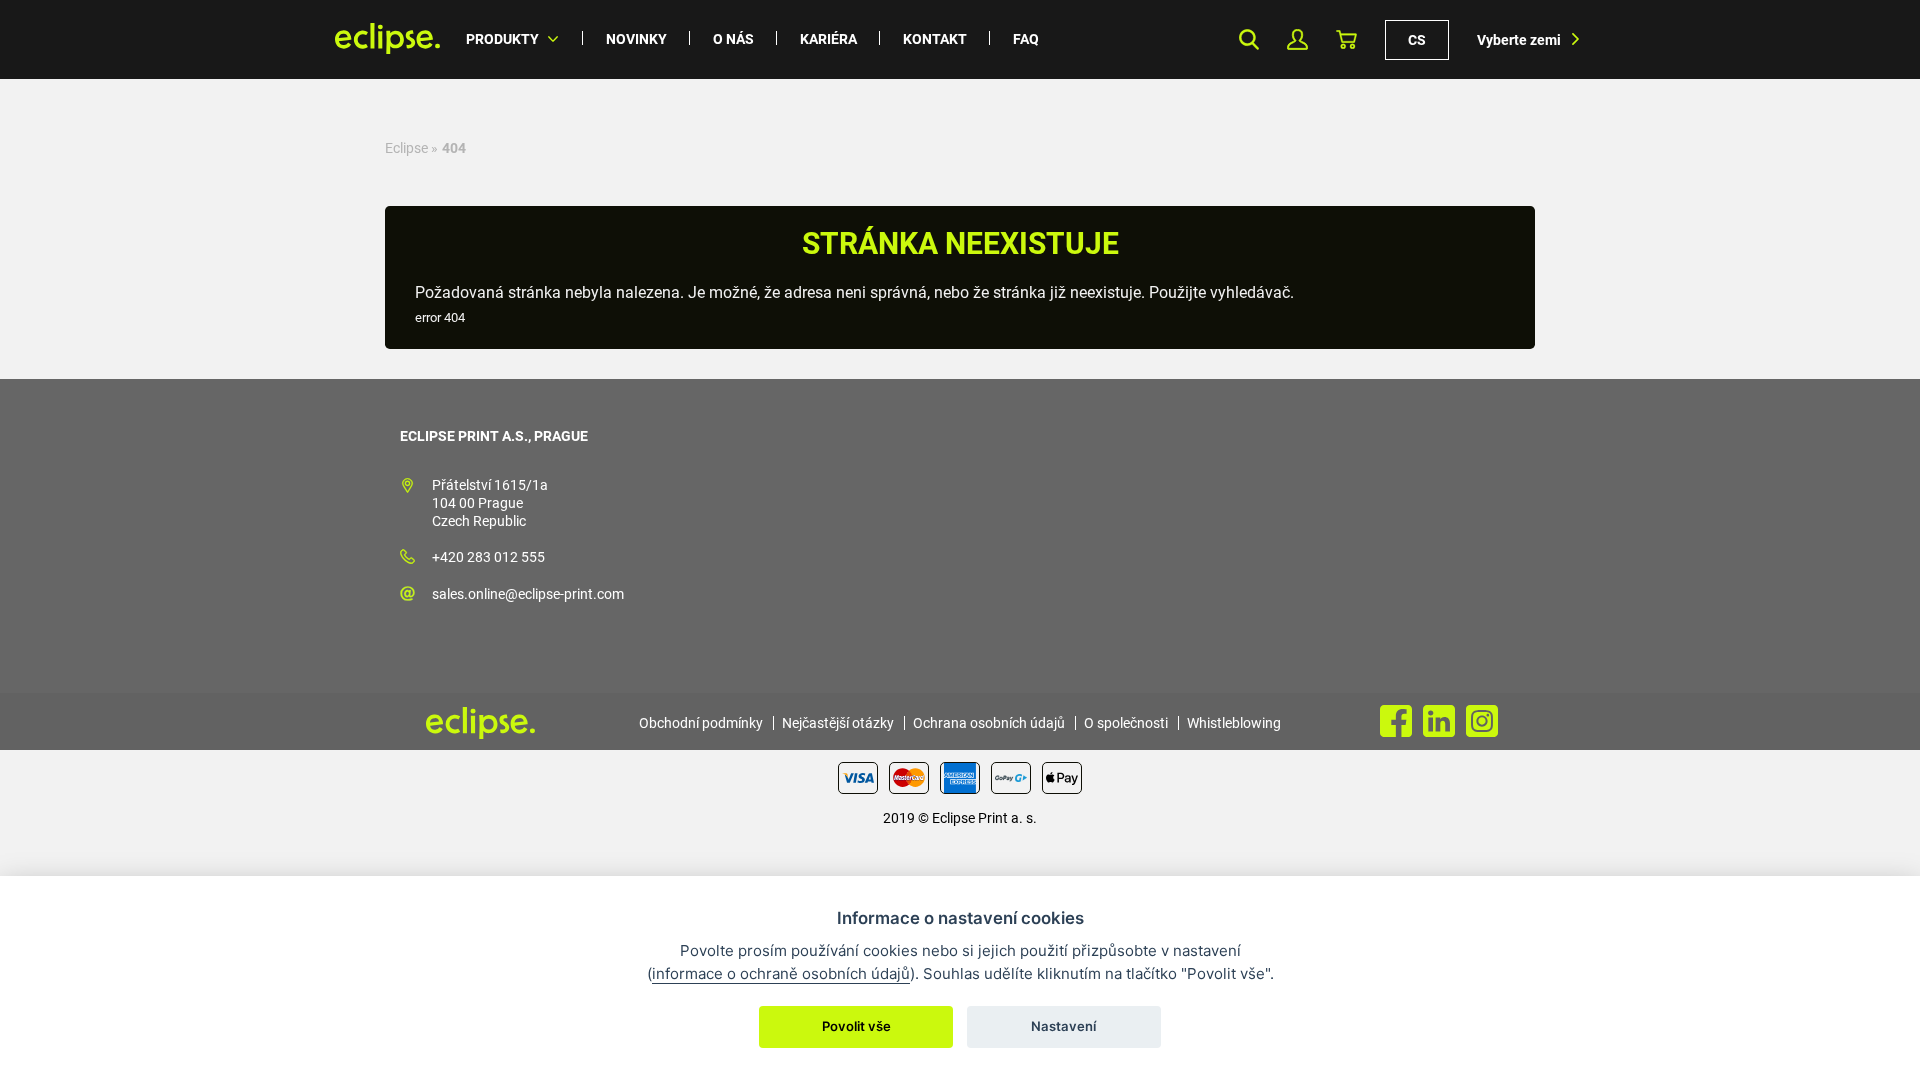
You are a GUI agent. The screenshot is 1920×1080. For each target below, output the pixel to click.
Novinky (636, 39)
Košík (1346, 39)
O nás (733, 39)
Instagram (1482, 721)
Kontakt (935, 39)
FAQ (1026, 39)
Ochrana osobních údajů (989, 723)
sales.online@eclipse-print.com (528, 594)
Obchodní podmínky (701, 723)
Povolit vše (856, 1026)
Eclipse (406, 148)
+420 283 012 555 (488, 557)
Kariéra (828, 39)
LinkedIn (1439, 721)
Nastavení (1063, 1026)
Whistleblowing (1234, 723)
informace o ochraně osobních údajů (781, 973)
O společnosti (1126, 723)
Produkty (502, 39)
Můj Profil (1297, 39)
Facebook (1396, 721)
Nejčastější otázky (838, 723)
